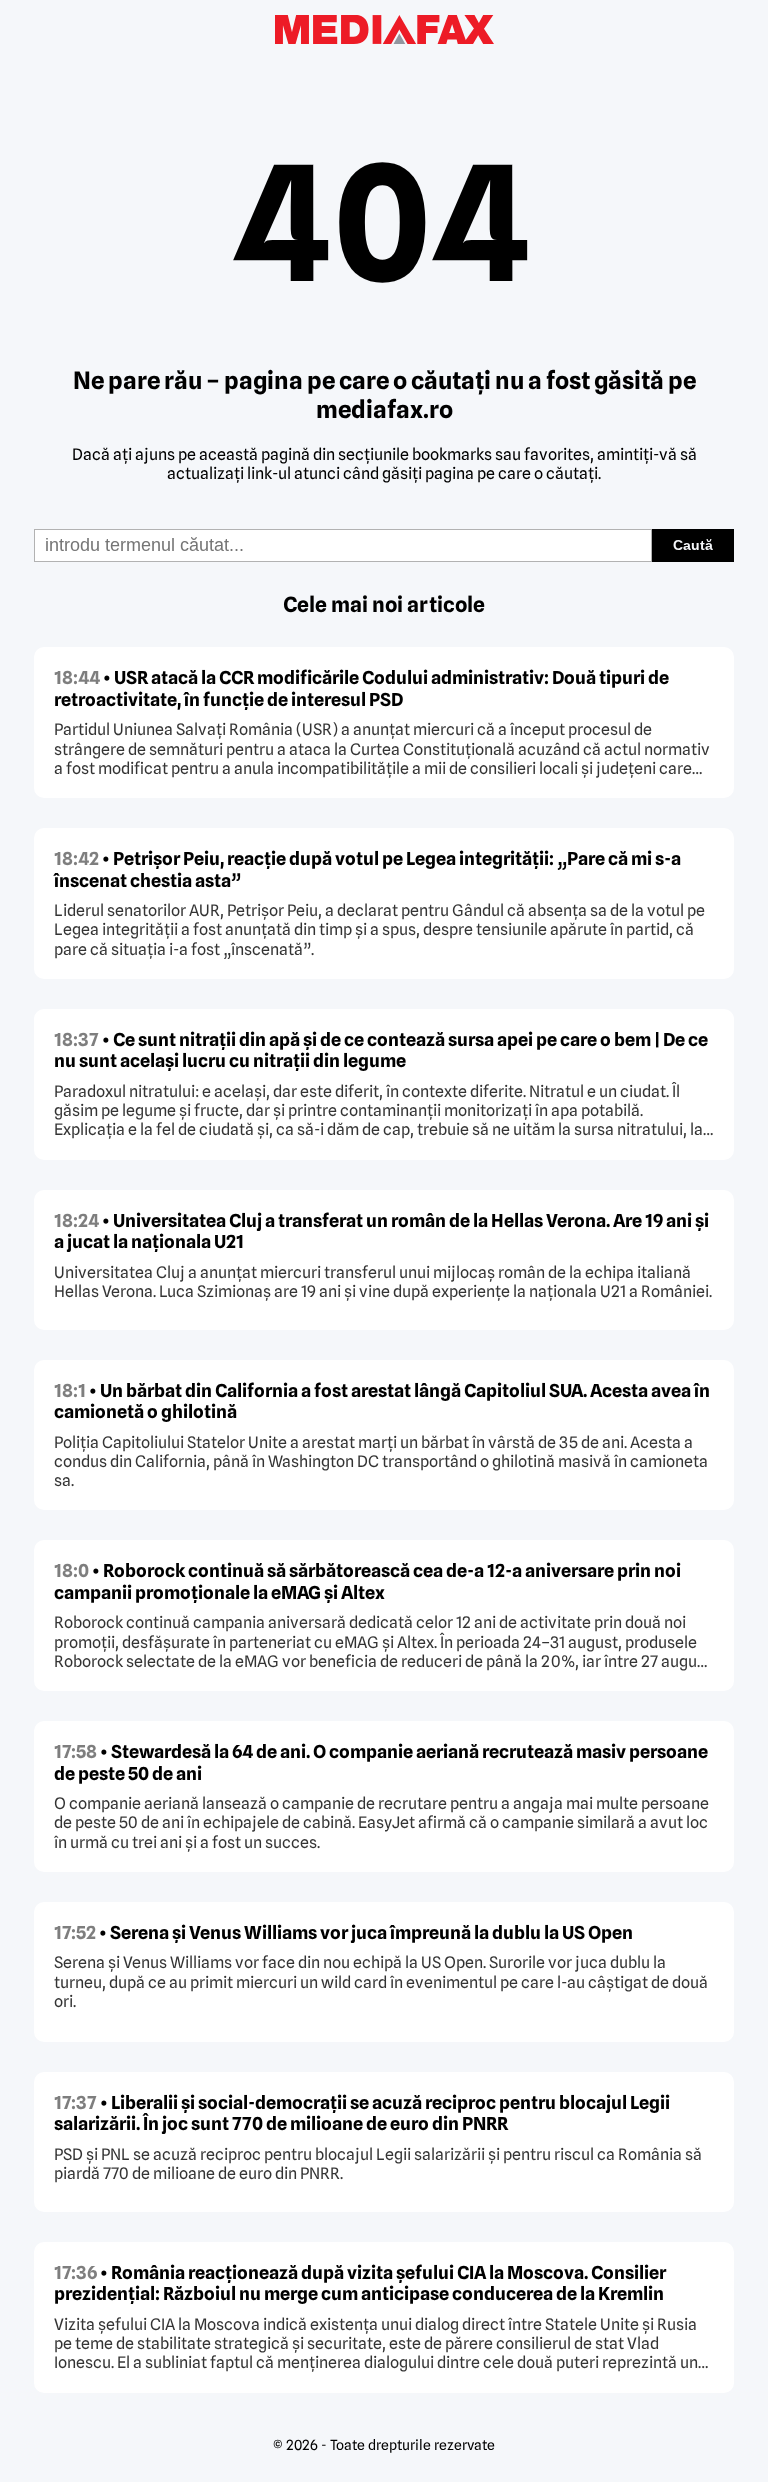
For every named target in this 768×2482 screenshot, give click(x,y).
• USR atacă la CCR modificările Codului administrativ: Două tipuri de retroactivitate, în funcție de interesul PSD (361, 688)
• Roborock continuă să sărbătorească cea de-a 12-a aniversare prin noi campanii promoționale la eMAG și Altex (367, 1581)
